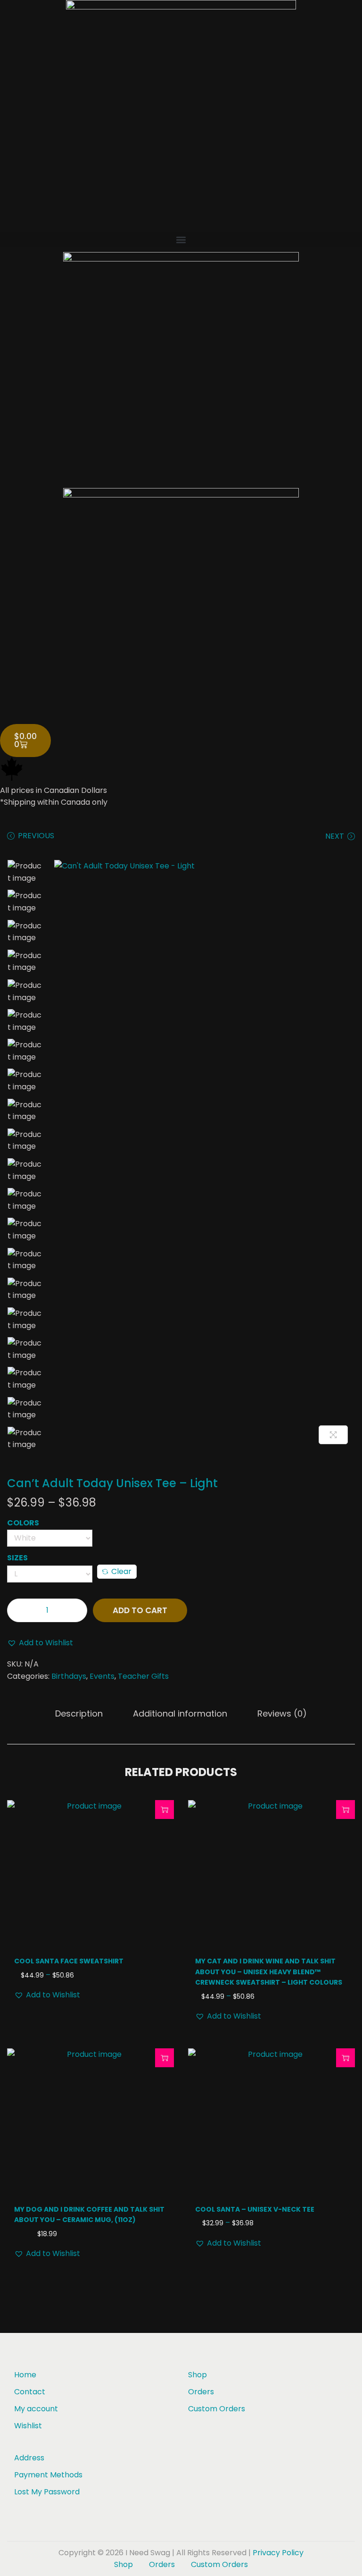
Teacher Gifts (143, 1676)
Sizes (17, 1558)
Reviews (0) (282, 1713)
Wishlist (28, 2426)
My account (36, 2409)
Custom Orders (217, 2409)
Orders (201, 2392)
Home (25, 2375)
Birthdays (69, 1676)
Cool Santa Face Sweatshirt (69, 1961)
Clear (121, 1571)
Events (102, 1676)
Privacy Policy (278, 2553)
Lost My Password (47, 2492)
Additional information (180, 1713)
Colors (23, 1523)
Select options (165, 1810)
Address (29, 2458)
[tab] (79, 1714)
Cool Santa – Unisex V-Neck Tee (255, 2209)
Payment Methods (48, 2475)
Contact (30, 2392)
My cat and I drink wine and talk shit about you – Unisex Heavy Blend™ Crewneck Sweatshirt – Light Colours (269, 1972)
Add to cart (140, 1610)
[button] (181, 240)
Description (79, 1713)
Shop (197, 2375)
